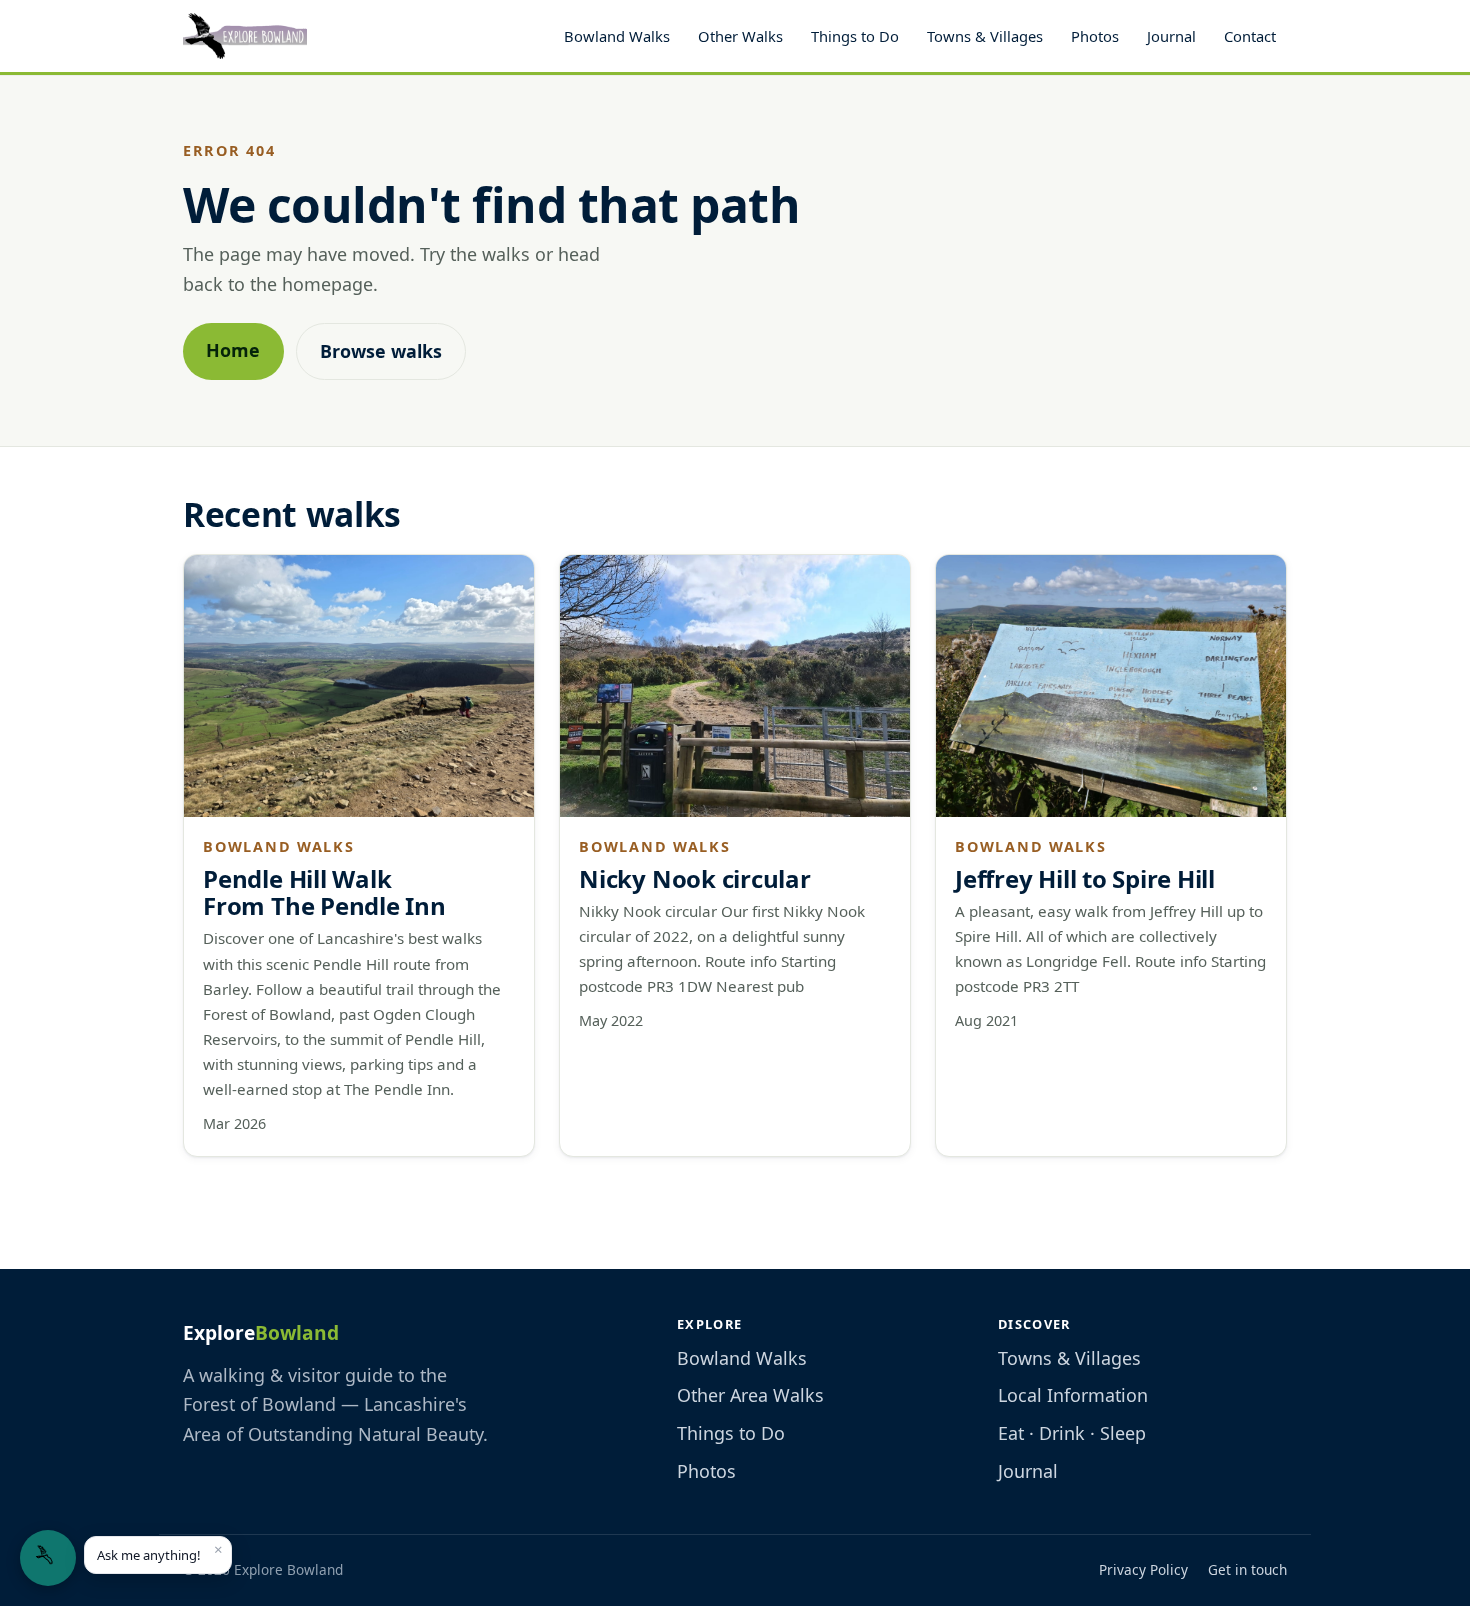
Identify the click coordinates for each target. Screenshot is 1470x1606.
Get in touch (1247, 1569)
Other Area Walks (750, 1395)
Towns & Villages (985, 36)
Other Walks (740, 36)
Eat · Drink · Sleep (1072, 1433)
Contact (1250, 36)
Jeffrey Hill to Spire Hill (1085, 878)
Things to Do (855, 36)
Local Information (1073, 1395)
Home (233, 350)
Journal (1171, 36)
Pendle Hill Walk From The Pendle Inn (324, 892)
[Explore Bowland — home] (245, 36)
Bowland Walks (617, 36)
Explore (261, 1332)
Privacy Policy (1143, 1569)
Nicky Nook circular (694, 878)
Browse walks (381, 351)
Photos (1095, 36)
